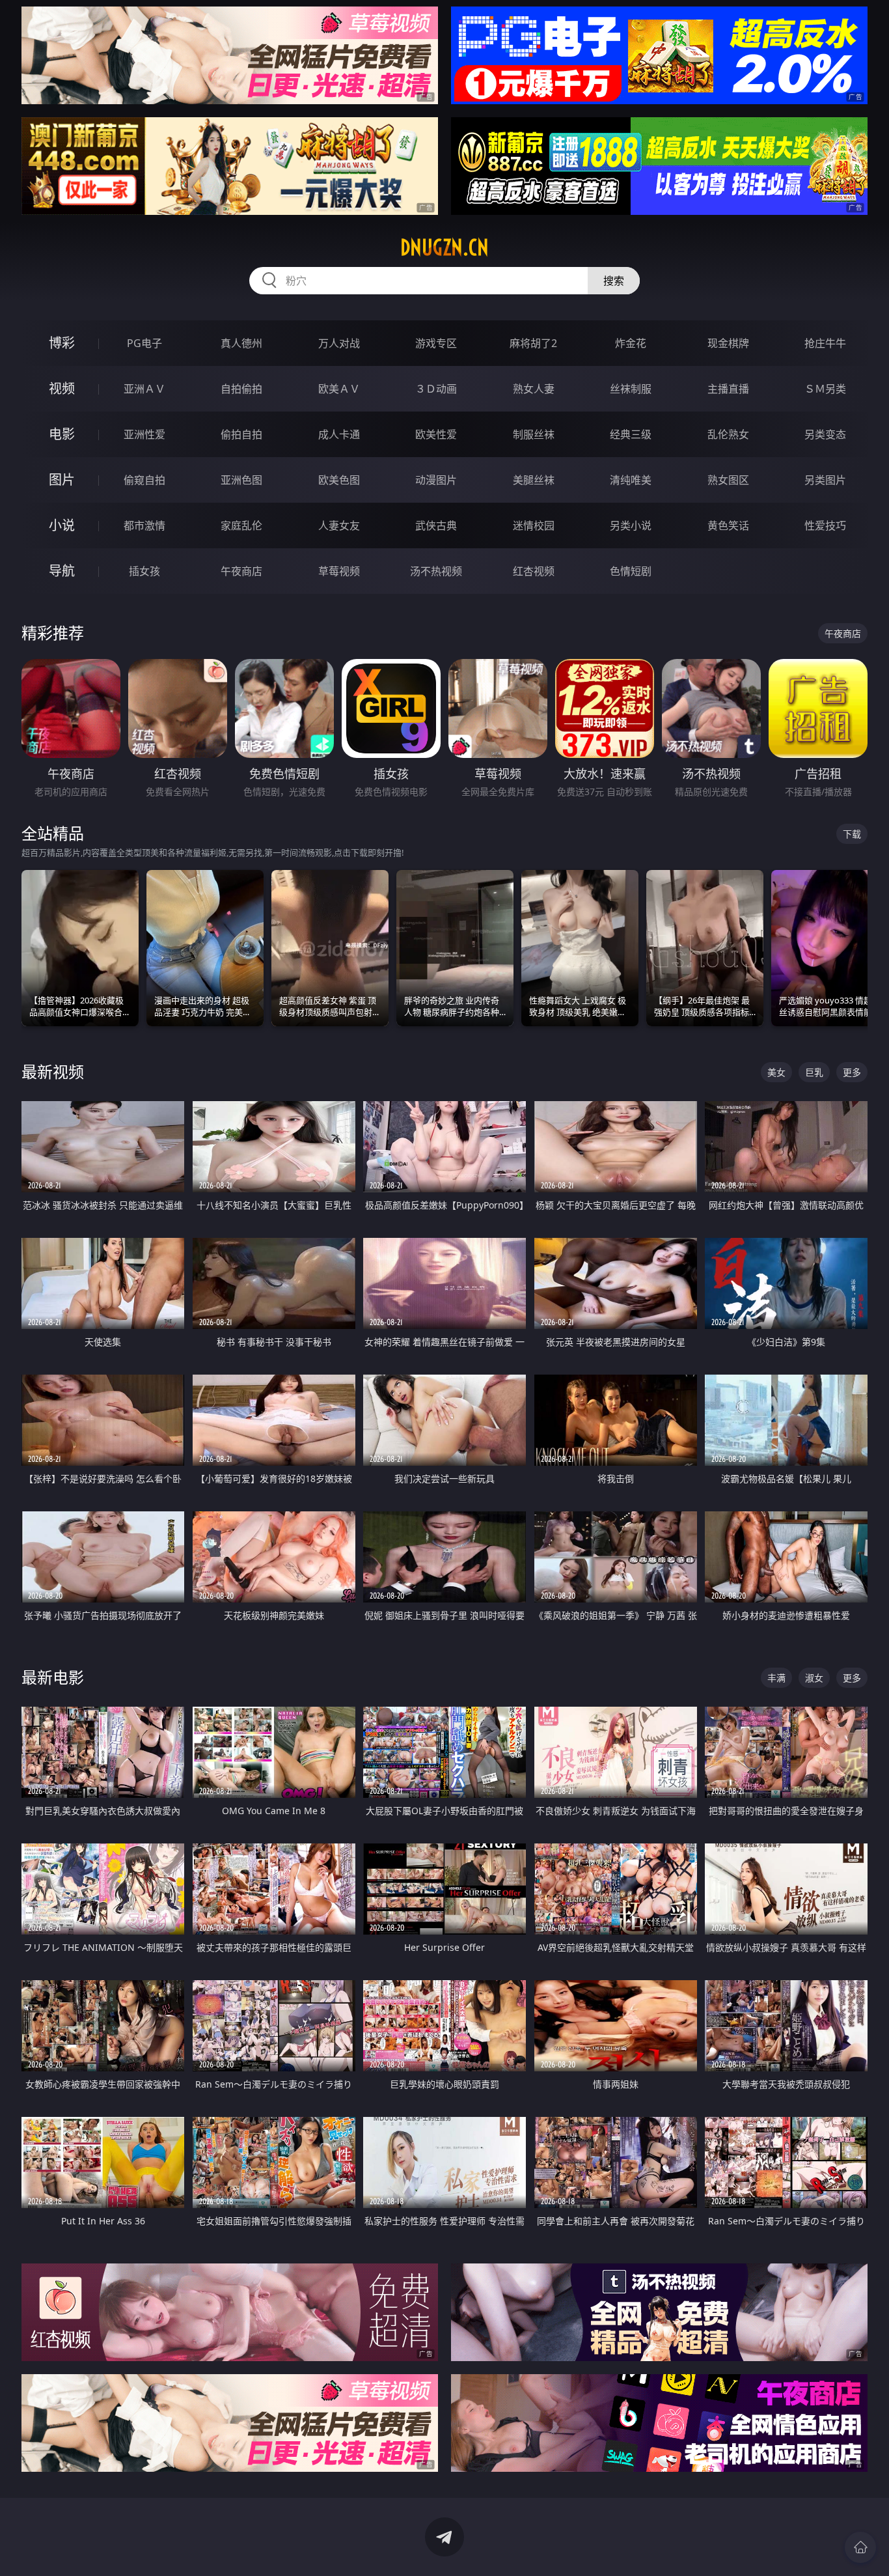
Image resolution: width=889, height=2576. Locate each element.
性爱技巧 (825, 525)
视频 (62, 388)
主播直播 (728, 389)
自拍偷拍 (241, 389)
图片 (62, 480)
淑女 (814, 1678)
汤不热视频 (436, 571)
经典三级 (631, 434)
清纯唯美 (631, 480)
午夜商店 (241, 571)
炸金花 (631, 343)
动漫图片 (436, 480)
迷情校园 (534, 525)
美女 (776, 1072)
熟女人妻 (534, 389)
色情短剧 (631, 571)
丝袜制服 (631, 389)
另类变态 (825, 434)
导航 (62, 571)
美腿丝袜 (534, 480)
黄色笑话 (728, 525)
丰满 (776, 1678)
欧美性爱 (436, 434)
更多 (852, 1072)
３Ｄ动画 (436, 389)
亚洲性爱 (144, 434)
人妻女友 (339, 525)
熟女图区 (728, 480)
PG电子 (144, 343)
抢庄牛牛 (825, 343)
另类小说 (631, 525)
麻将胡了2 (533, 343)
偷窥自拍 (144, 480)
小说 (62, 525)
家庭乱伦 (241, 525)
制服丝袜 (534, 434)
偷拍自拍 (241, 434)
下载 (852, 834)
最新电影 (53, 1677)
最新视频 (53, 1071)
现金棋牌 (728, 343)
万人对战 (339, 343)
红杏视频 (534, 571)
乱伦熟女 (728, 434)
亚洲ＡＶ (144, 389)
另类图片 (825, 480)
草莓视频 (339, 571)
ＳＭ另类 (825, 389)
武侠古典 (436, 525)
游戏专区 (436, 343)
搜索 (614, 281)
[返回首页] (860, 2547)
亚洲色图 (241, 480)
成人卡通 (339, 434)
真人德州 (241, 343)
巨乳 (814, 1072)
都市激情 (144, 525)
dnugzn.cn (444, 247)
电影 (62, 434)
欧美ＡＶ (339, 389)
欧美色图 (339, 480)
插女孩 (144, 571)
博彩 (62, 343)
